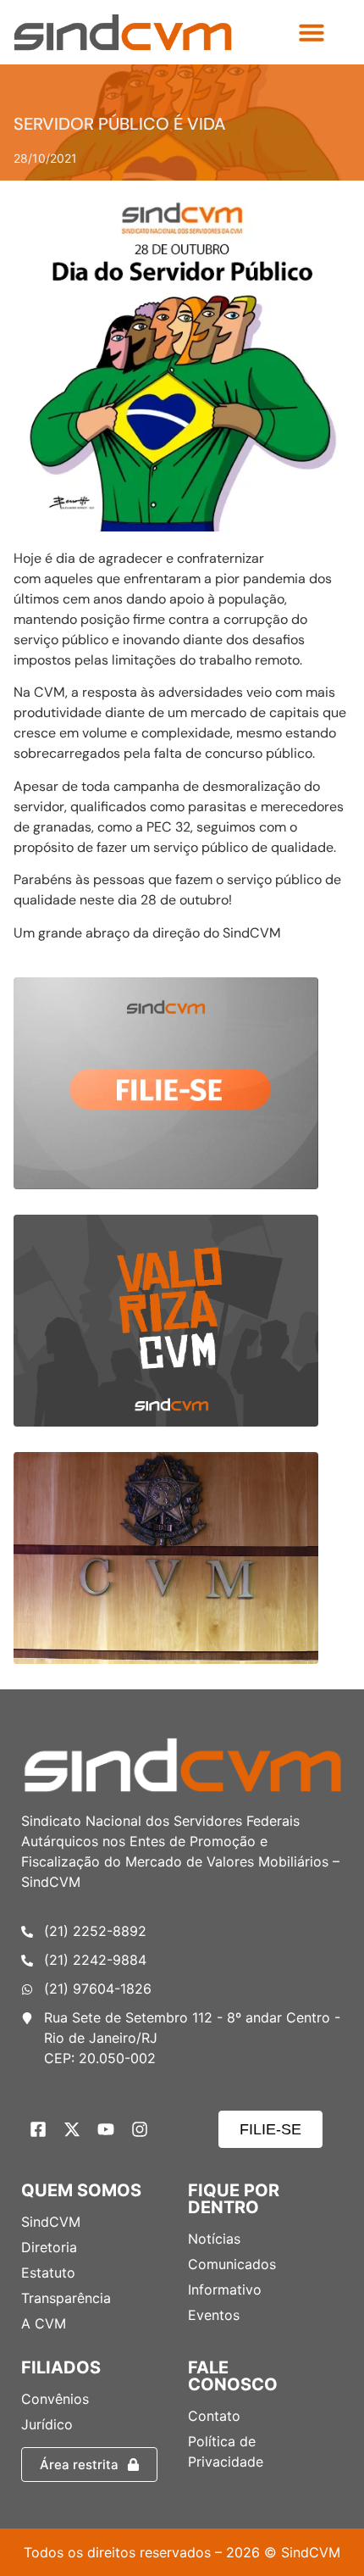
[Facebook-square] (38, 2129)
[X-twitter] (72, 2129)
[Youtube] (106, 2129)
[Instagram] (140, 2129)
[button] (312, 32)
